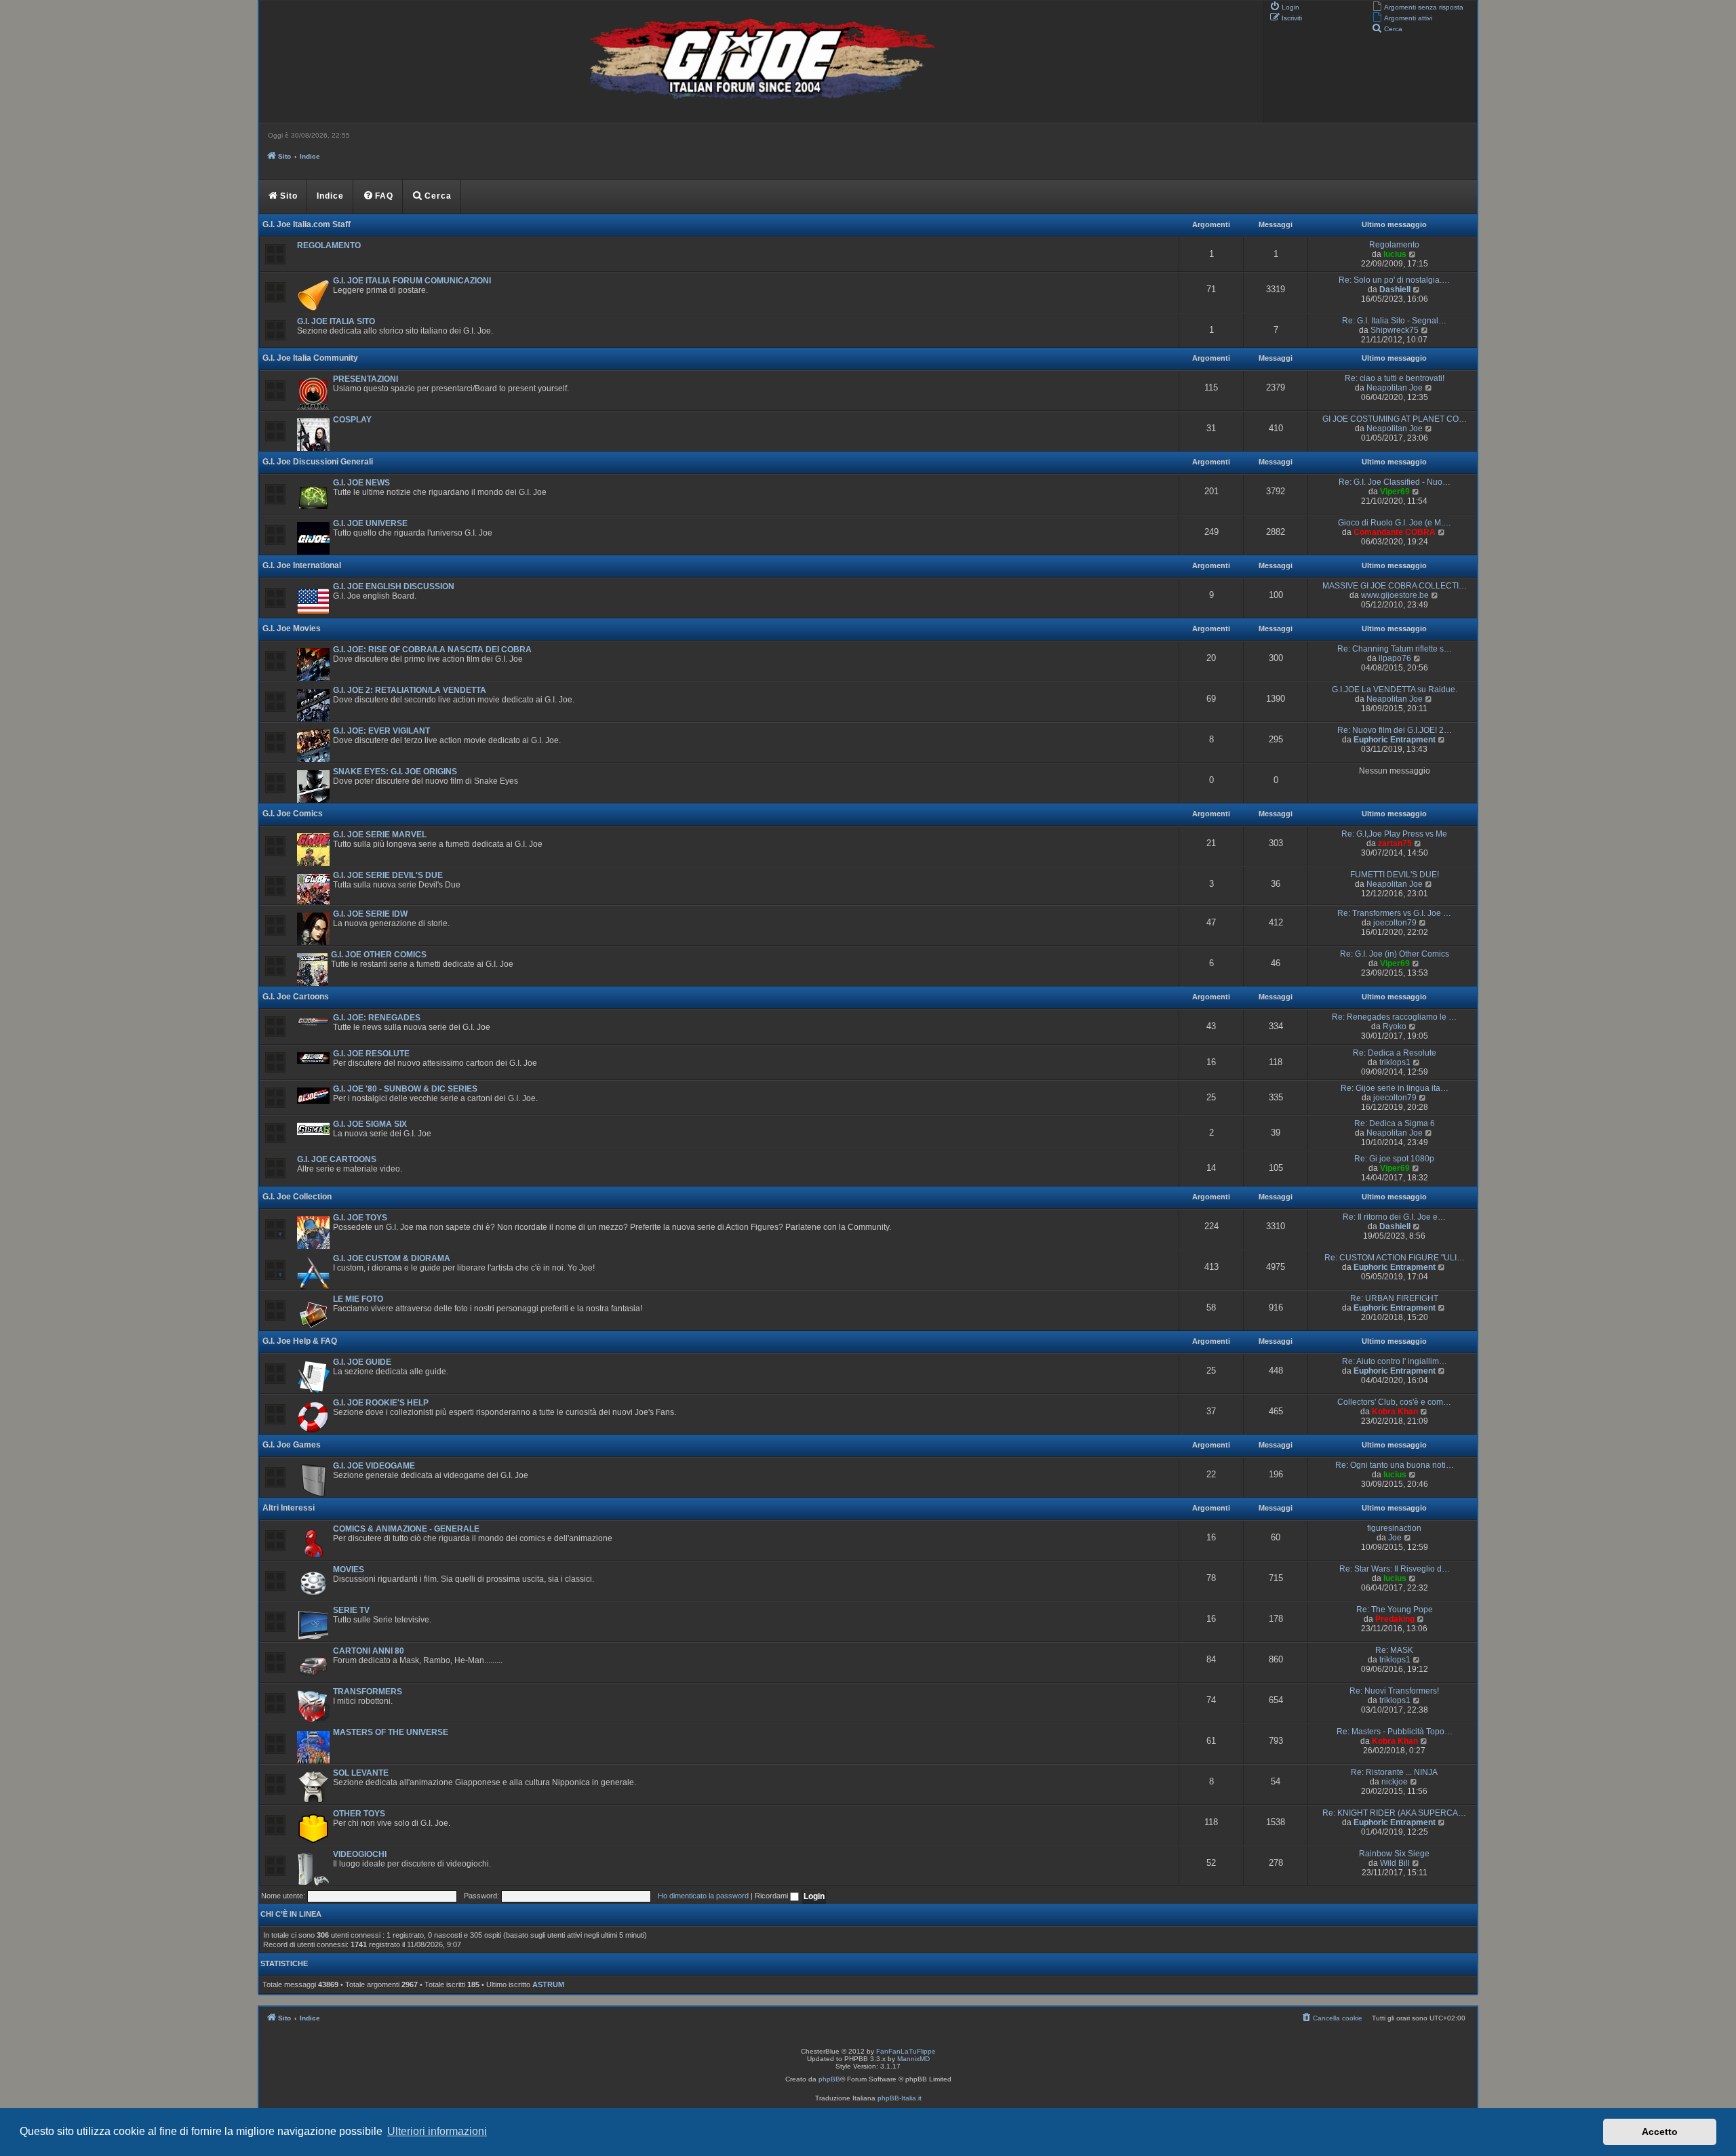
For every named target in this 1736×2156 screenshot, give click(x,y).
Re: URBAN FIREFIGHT (1394, 1298)
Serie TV (351, 1610)
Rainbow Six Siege (1394, 1854)
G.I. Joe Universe (370, 523)
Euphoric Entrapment (1395, 740)
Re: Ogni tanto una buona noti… (1395, 1465)
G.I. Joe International (302, 565)
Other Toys (359, 1814)
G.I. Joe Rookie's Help (381, 1403)
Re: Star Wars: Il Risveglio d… (1395, 1569)
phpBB (829, 2079)
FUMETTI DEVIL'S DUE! (1395, 875)
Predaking (1395, 1619)
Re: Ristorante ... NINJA (1394, 1772)
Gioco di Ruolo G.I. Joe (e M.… (1395, 523)
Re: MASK (1394, 1650)
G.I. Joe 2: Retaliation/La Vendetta (410, 690)
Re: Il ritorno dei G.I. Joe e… (1394, 1217)
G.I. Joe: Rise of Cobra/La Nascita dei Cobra (432, 650)
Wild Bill (1395, 1863)
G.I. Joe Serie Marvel (380, 835)
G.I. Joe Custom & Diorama (392, 1258)
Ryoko (1395, 1026)
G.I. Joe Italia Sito (336, 321)
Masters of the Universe (391, 1732)
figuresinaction (1394, 1528)
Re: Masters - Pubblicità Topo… (1395, 1732)
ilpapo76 (1395, 658)
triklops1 (1395, 1062)
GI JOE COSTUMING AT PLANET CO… (1395, 419)
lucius (1395, 254)
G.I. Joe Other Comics (379, 955)
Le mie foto (358, 1299)
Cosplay (352, 420)
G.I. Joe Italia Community (310, 358)
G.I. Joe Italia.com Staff (307, 224)
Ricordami (772, 1896)
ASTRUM (548, 1984)
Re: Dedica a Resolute (1395, 1053)
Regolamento (329, 245)
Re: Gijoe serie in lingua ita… (1395, 1088)
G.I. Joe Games (292, 1445)
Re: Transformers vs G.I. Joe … (1394, 913)
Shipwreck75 (1395, 330)
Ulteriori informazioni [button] (437, 2131)
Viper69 (1395, 492)
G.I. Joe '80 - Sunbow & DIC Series (405, 1089)
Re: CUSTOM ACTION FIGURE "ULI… (1395, 1258)
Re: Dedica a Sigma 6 (1395, 1123)
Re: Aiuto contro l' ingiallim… (1395, 1361)
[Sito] (759, 62)
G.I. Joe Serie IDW (370, 914)
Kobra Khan (1395, 1412)
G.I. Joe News (361, 483)
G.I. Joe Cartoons (296, 997)
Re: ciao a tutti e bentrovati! (1395, 378)
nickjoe (1395, 1782)
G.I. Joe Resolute (371, 1054)
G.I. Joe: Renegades (377, 1018)
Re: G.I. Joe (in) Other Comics (1395, 954)
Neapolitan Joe (1395, 388)
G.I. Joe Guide (362, 1362)
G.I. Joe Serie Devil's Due (388, 875)
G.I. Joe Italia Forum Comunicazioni (412, 281)
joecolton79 (1395, 923)
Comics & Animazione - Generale (406, 1529)
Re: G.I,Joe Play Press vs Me (1394, 834)
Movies (349, 1570)
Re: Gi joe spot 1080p (1394, 1159)
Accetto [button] (1660, 2132)
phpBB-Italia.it (900, 2098)
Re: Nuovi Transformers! (1394, 1691)
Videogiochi (360, 1854)
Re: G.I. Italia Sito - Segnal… (1394, 321)
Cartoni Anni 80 (369, 1651)
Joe (1395, 1538)
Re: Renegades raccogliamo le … (1394, 1017)
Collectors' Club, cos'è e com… (1394, 1402)
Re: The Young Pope (1395, 1610)
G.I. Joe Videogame (374, 1466)
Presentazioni (366, 379)
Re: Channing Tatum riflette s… (1395, 649)
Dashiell (1395, 290)
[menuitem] (1418, 6)
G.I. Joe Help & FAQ (300, 1341)
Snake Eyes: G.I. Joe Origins (395, 772)
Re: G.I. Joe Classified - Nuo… (1395, 482)
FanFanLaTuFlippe (906, 2051)
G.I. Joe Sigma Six (370, 1124)
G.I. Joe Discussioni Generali (318, 462)
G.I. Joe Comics (293, 814)
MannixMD (913, 2059)
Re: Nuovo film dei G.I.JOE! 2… (1395, 730)
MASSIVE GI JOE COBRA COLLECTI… (1395, 586)
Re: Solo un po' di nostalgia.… (1394, 280)
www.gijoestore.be (1395, 595)
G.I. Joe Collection (297, 1197)
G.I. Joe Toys (360, 1218)
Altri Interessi (289, 1508)
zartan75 (1395, 843)
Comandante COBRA (1395, 532)
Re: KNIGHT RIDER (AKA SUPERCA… (1394, 1813)
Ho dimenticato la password (703, 1896)
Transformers (368, 1692)
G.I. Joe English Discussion (394, 586)
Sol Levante (361, 1773)
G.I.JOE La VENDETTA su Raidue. (1395, 690)
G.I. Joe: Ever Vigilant (381, 731)
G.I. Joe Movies (292, 628)
